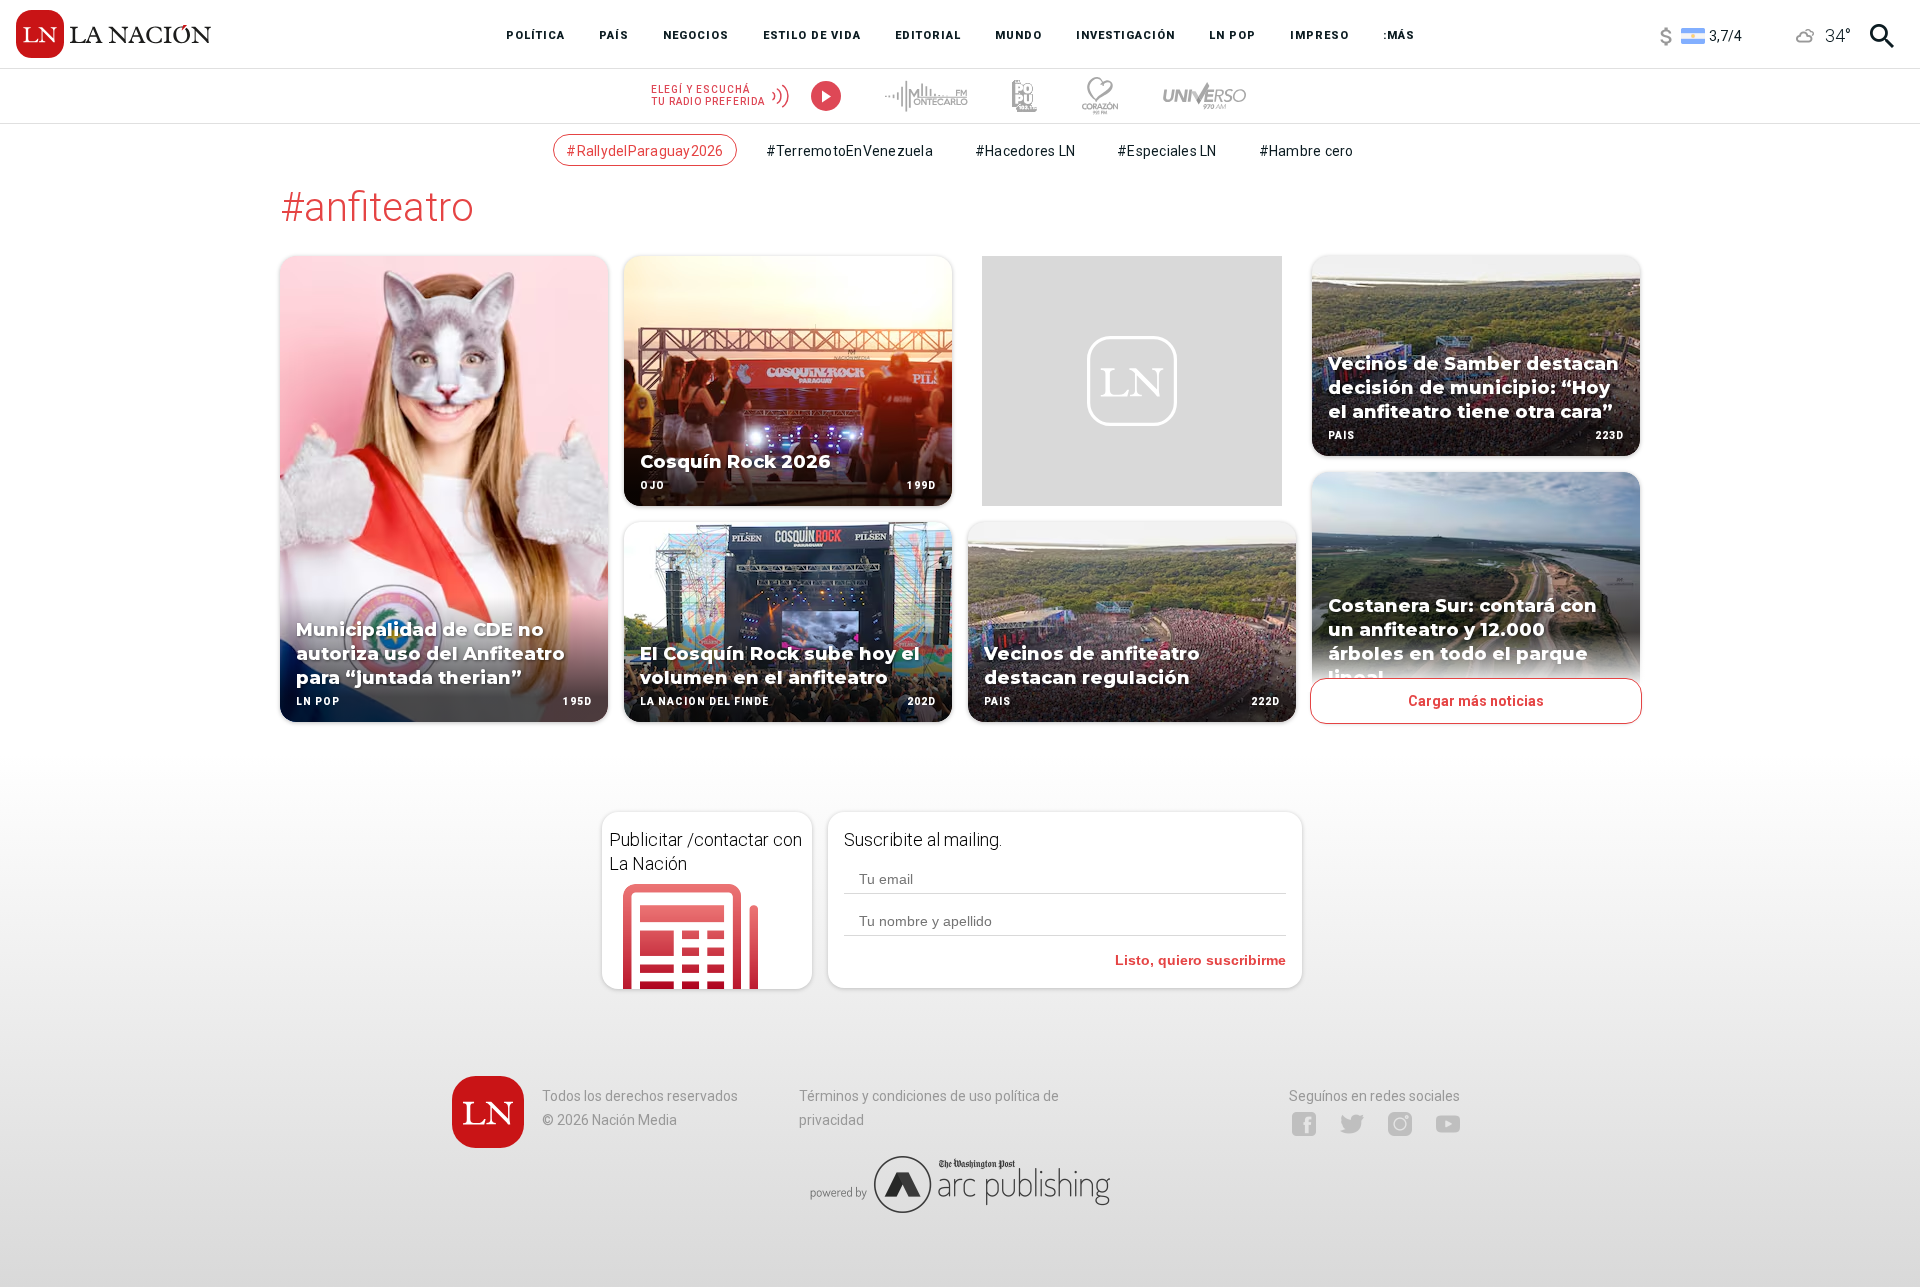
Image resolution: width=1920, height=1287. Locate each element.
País (997, 701)
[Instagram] (1400, 1124)
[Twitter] (1352, 1124)
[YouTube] (1448, 1124)
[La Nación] (113, 34)
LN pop (318, 701)
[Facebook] (1304, 1124)
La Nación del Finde (704, 701)
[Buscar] (1882, 36)
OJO (652, 485)
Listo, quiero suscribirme (1200, 960)
